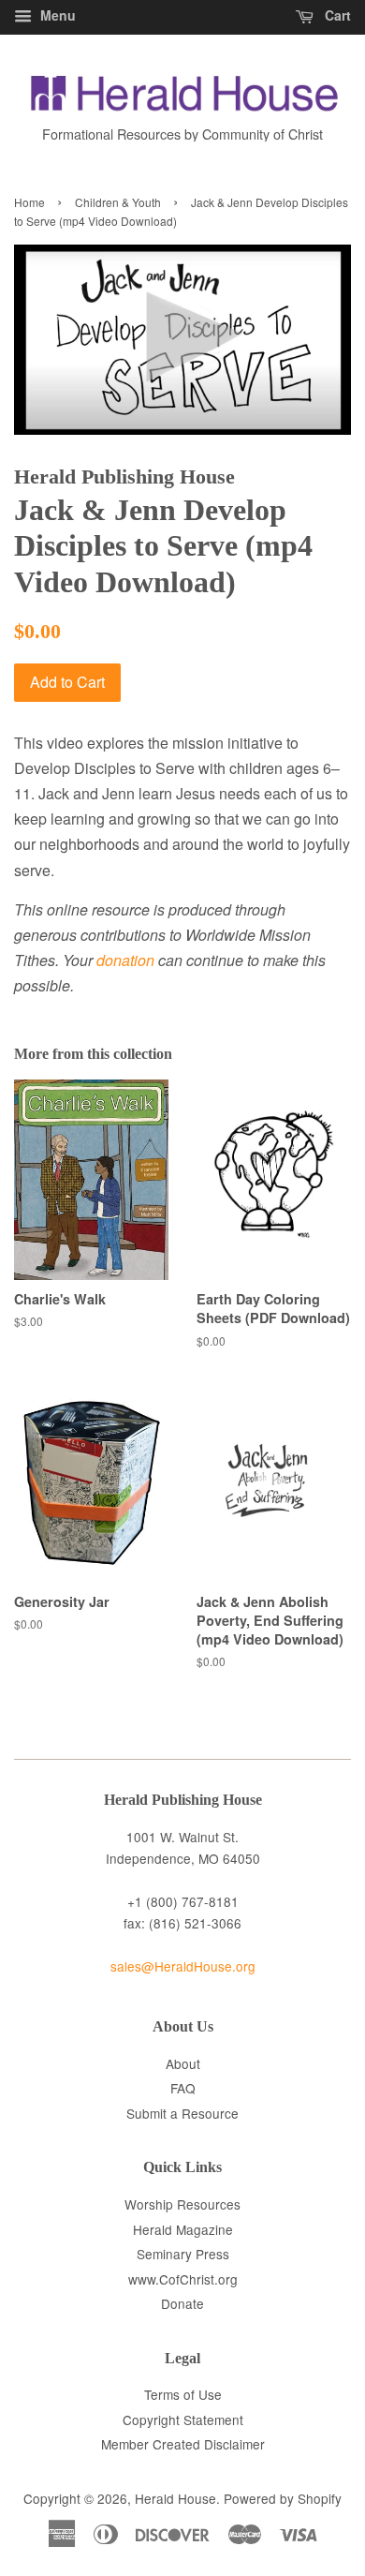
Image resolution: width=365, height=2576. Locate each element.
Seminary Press (183, 2254)
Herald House (175, 2498)
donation (125, 960)
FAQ (183, 2088)
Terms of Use (183, 2394)
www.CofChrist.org (183, 2279)
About (183, 2063)
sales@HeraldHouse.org (183, 1966)
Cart (336, 15)
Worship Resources (182, 2204)
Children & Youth (118, 202)
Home (29, 202)
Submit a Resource (182, 2113)
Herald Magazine (183, 2229)
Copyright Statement (183, 2420)
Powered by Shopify (283, 2498)
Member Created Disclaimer (183, 2444)
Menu (56, 15)
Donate (182, 2303)
